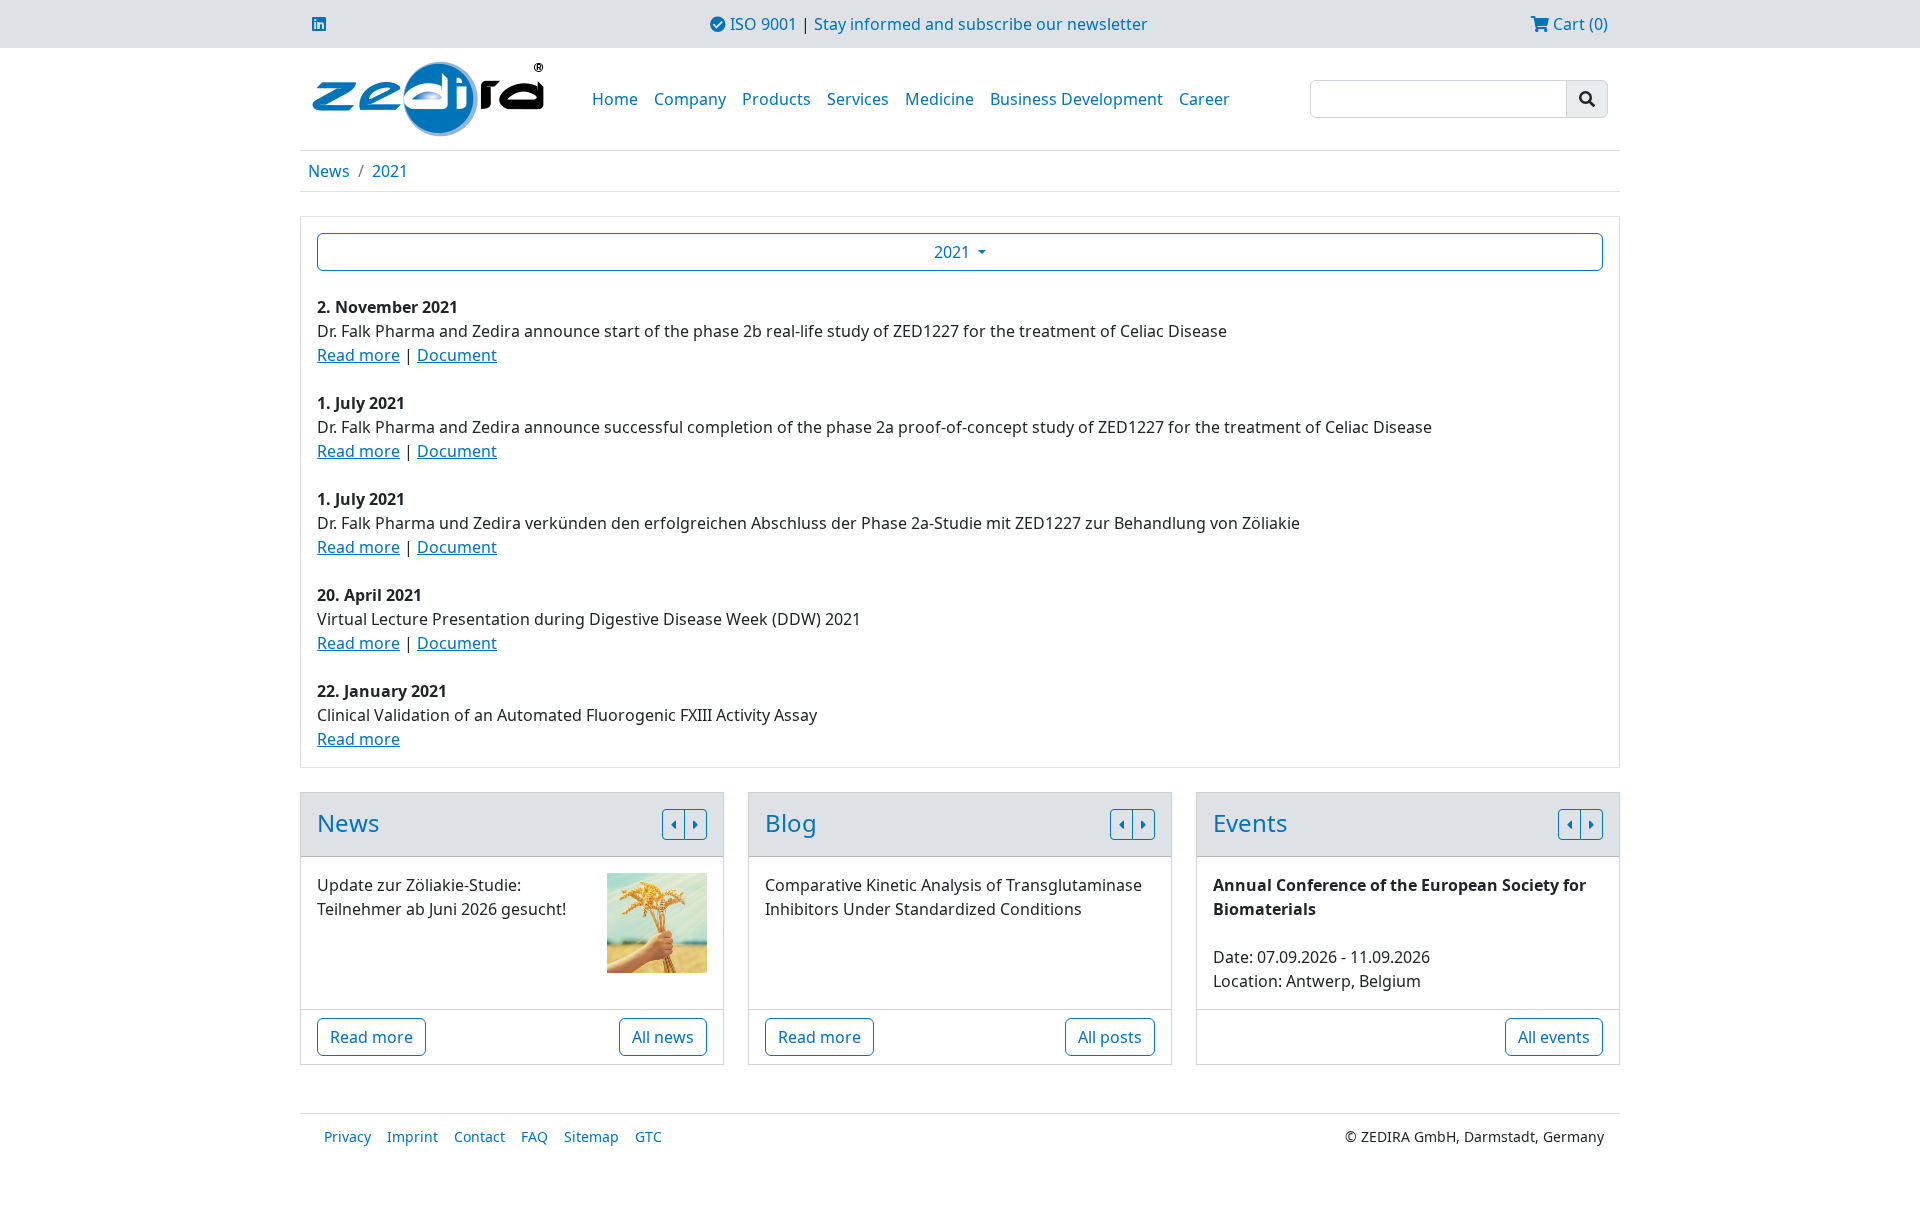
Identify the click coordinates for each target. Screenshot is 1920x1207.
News (329, 171)
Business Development (1076, 99)
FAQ (534, 1136)
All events (1554, 1037)
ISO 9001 (761, 24)
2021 (390, 171)
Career (1204, 99)
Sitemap (591, 1136)
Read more (358, 355)
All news (663, 1037)
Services (858, 99)
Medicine (939, 99)
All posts (1110, 1037)
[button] (673, 824)
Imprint (412, 1136)
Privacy (347, 1136)
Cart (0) (1578, 24)
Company (690, 99)
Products (776, 99)
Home (615, 99)
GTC (648, 1136)
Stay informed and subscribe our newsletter (981, 24)
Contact (479, 1136)
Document (457, 355)
